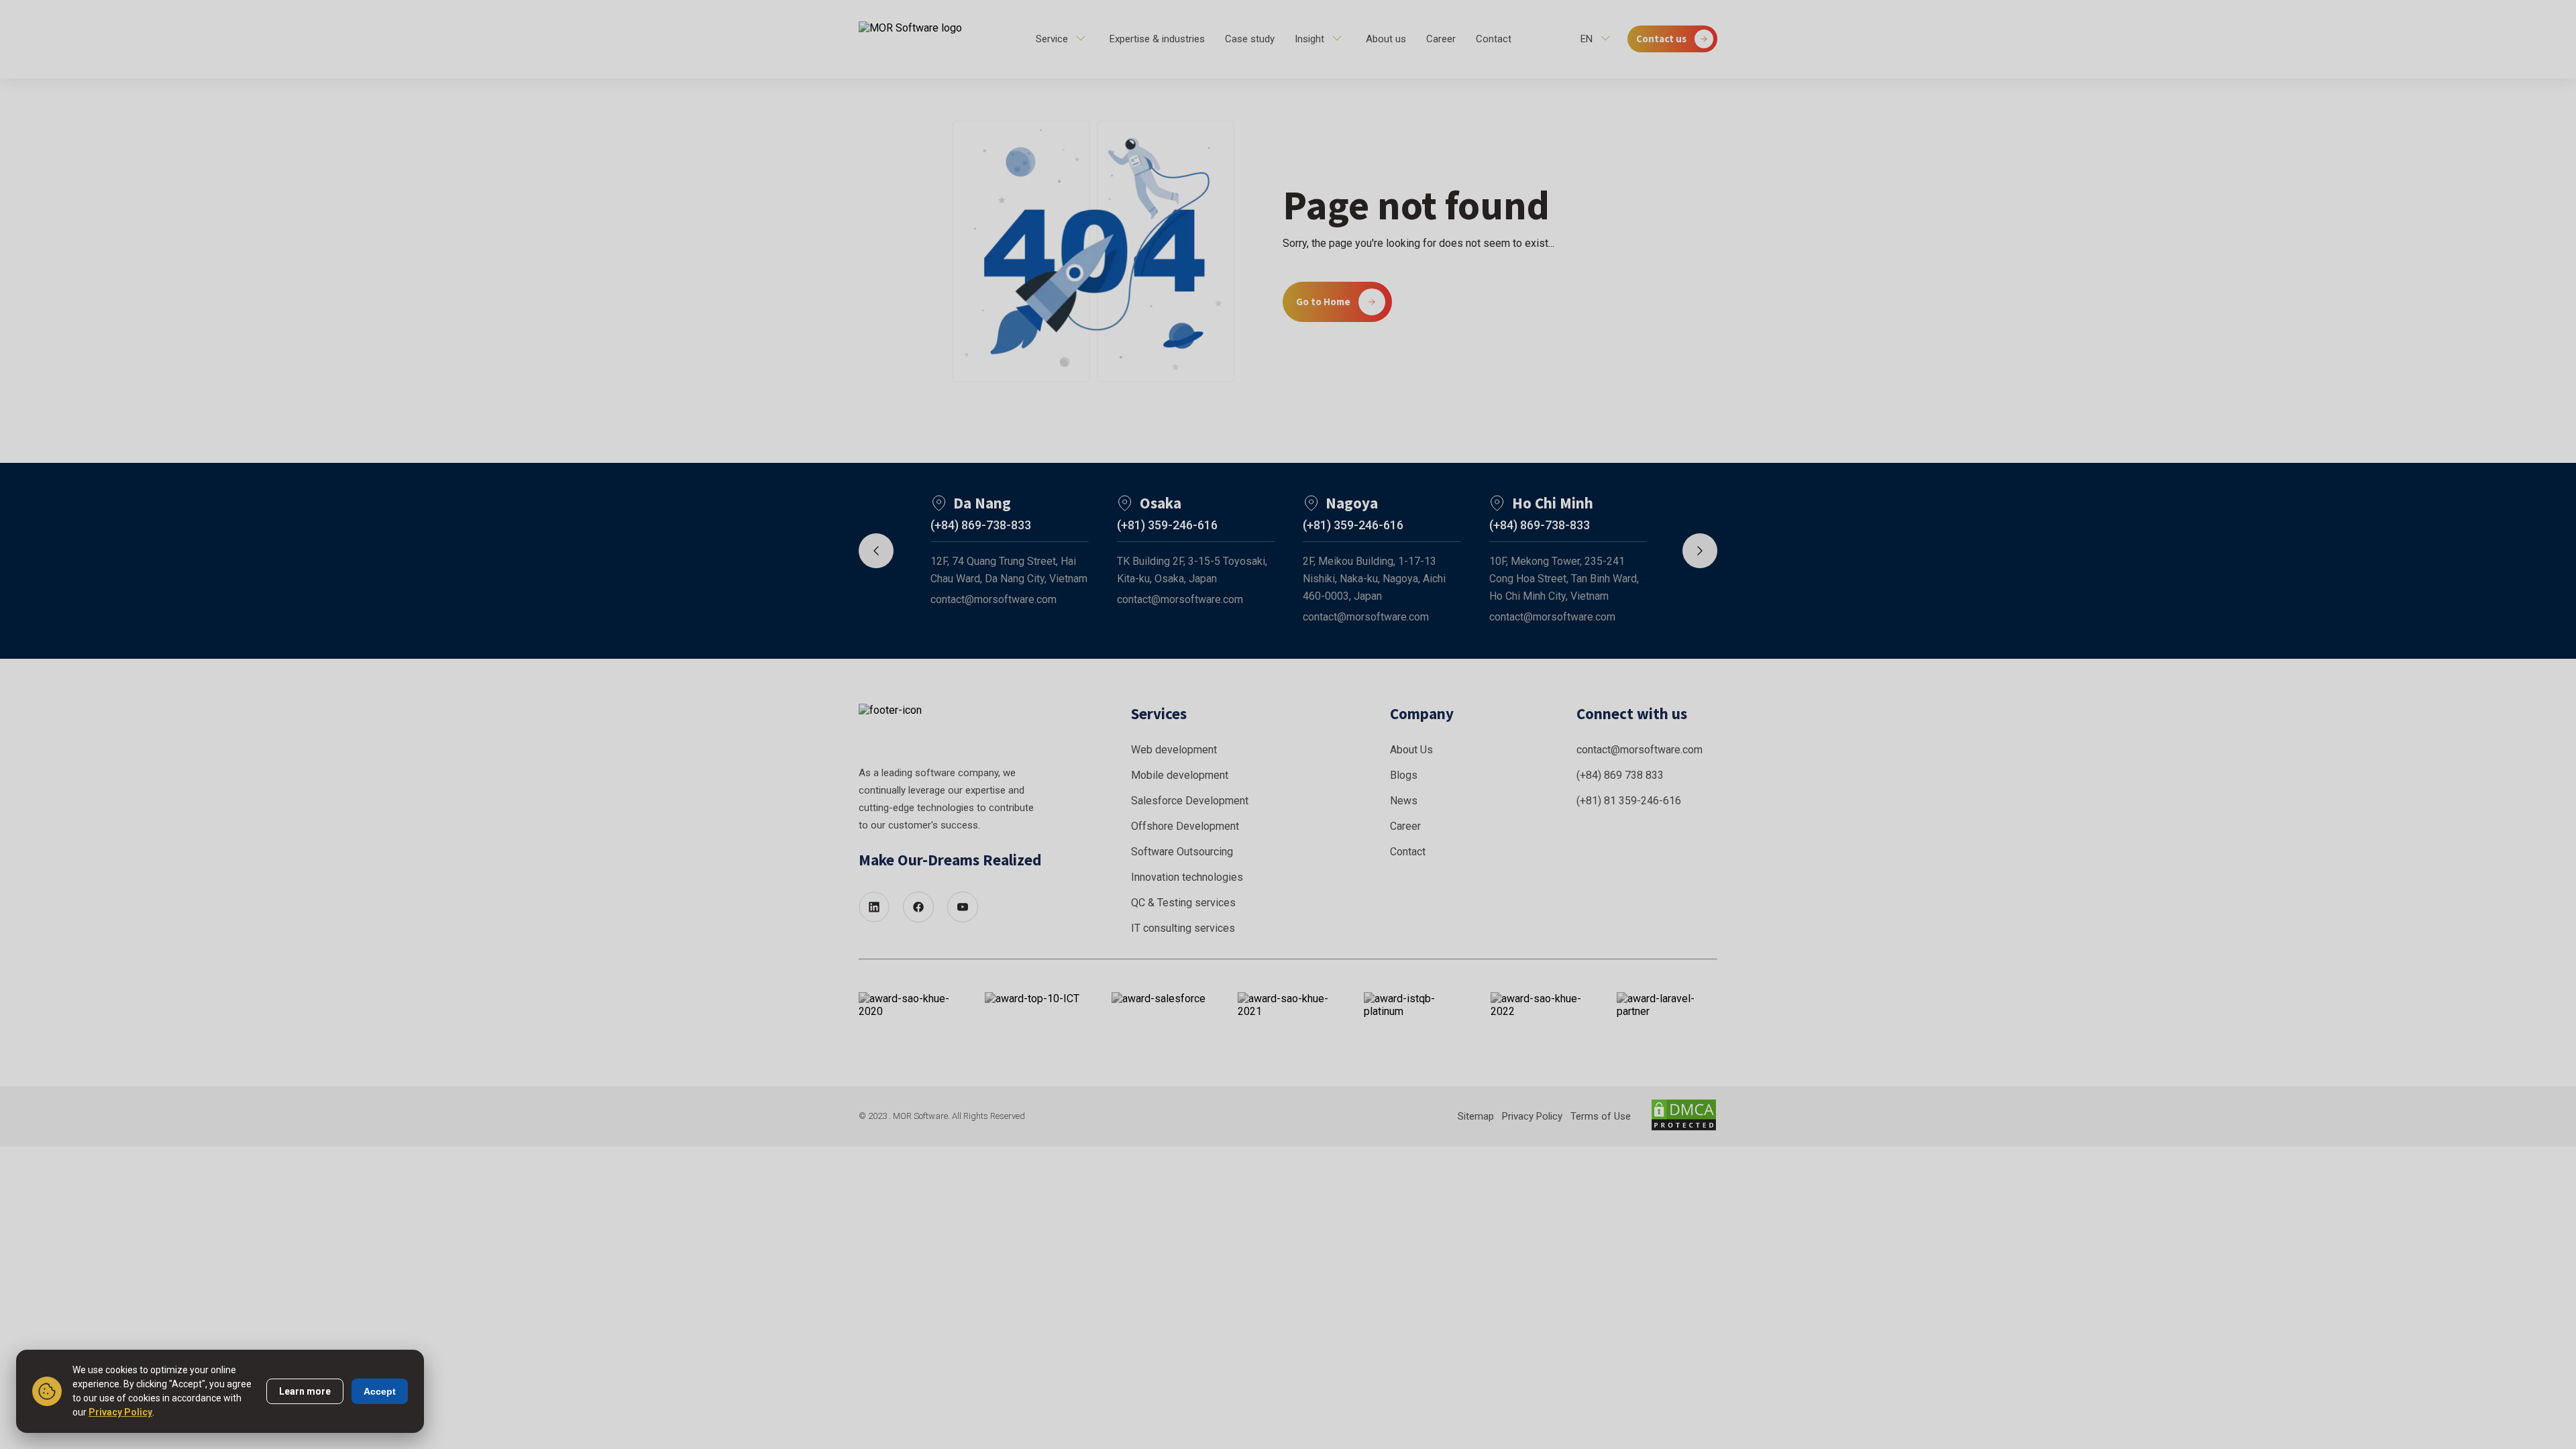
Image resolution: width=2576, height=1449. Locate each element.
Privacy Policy (120, 1412)
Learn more (305, 1391)
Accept (380, 1391)
